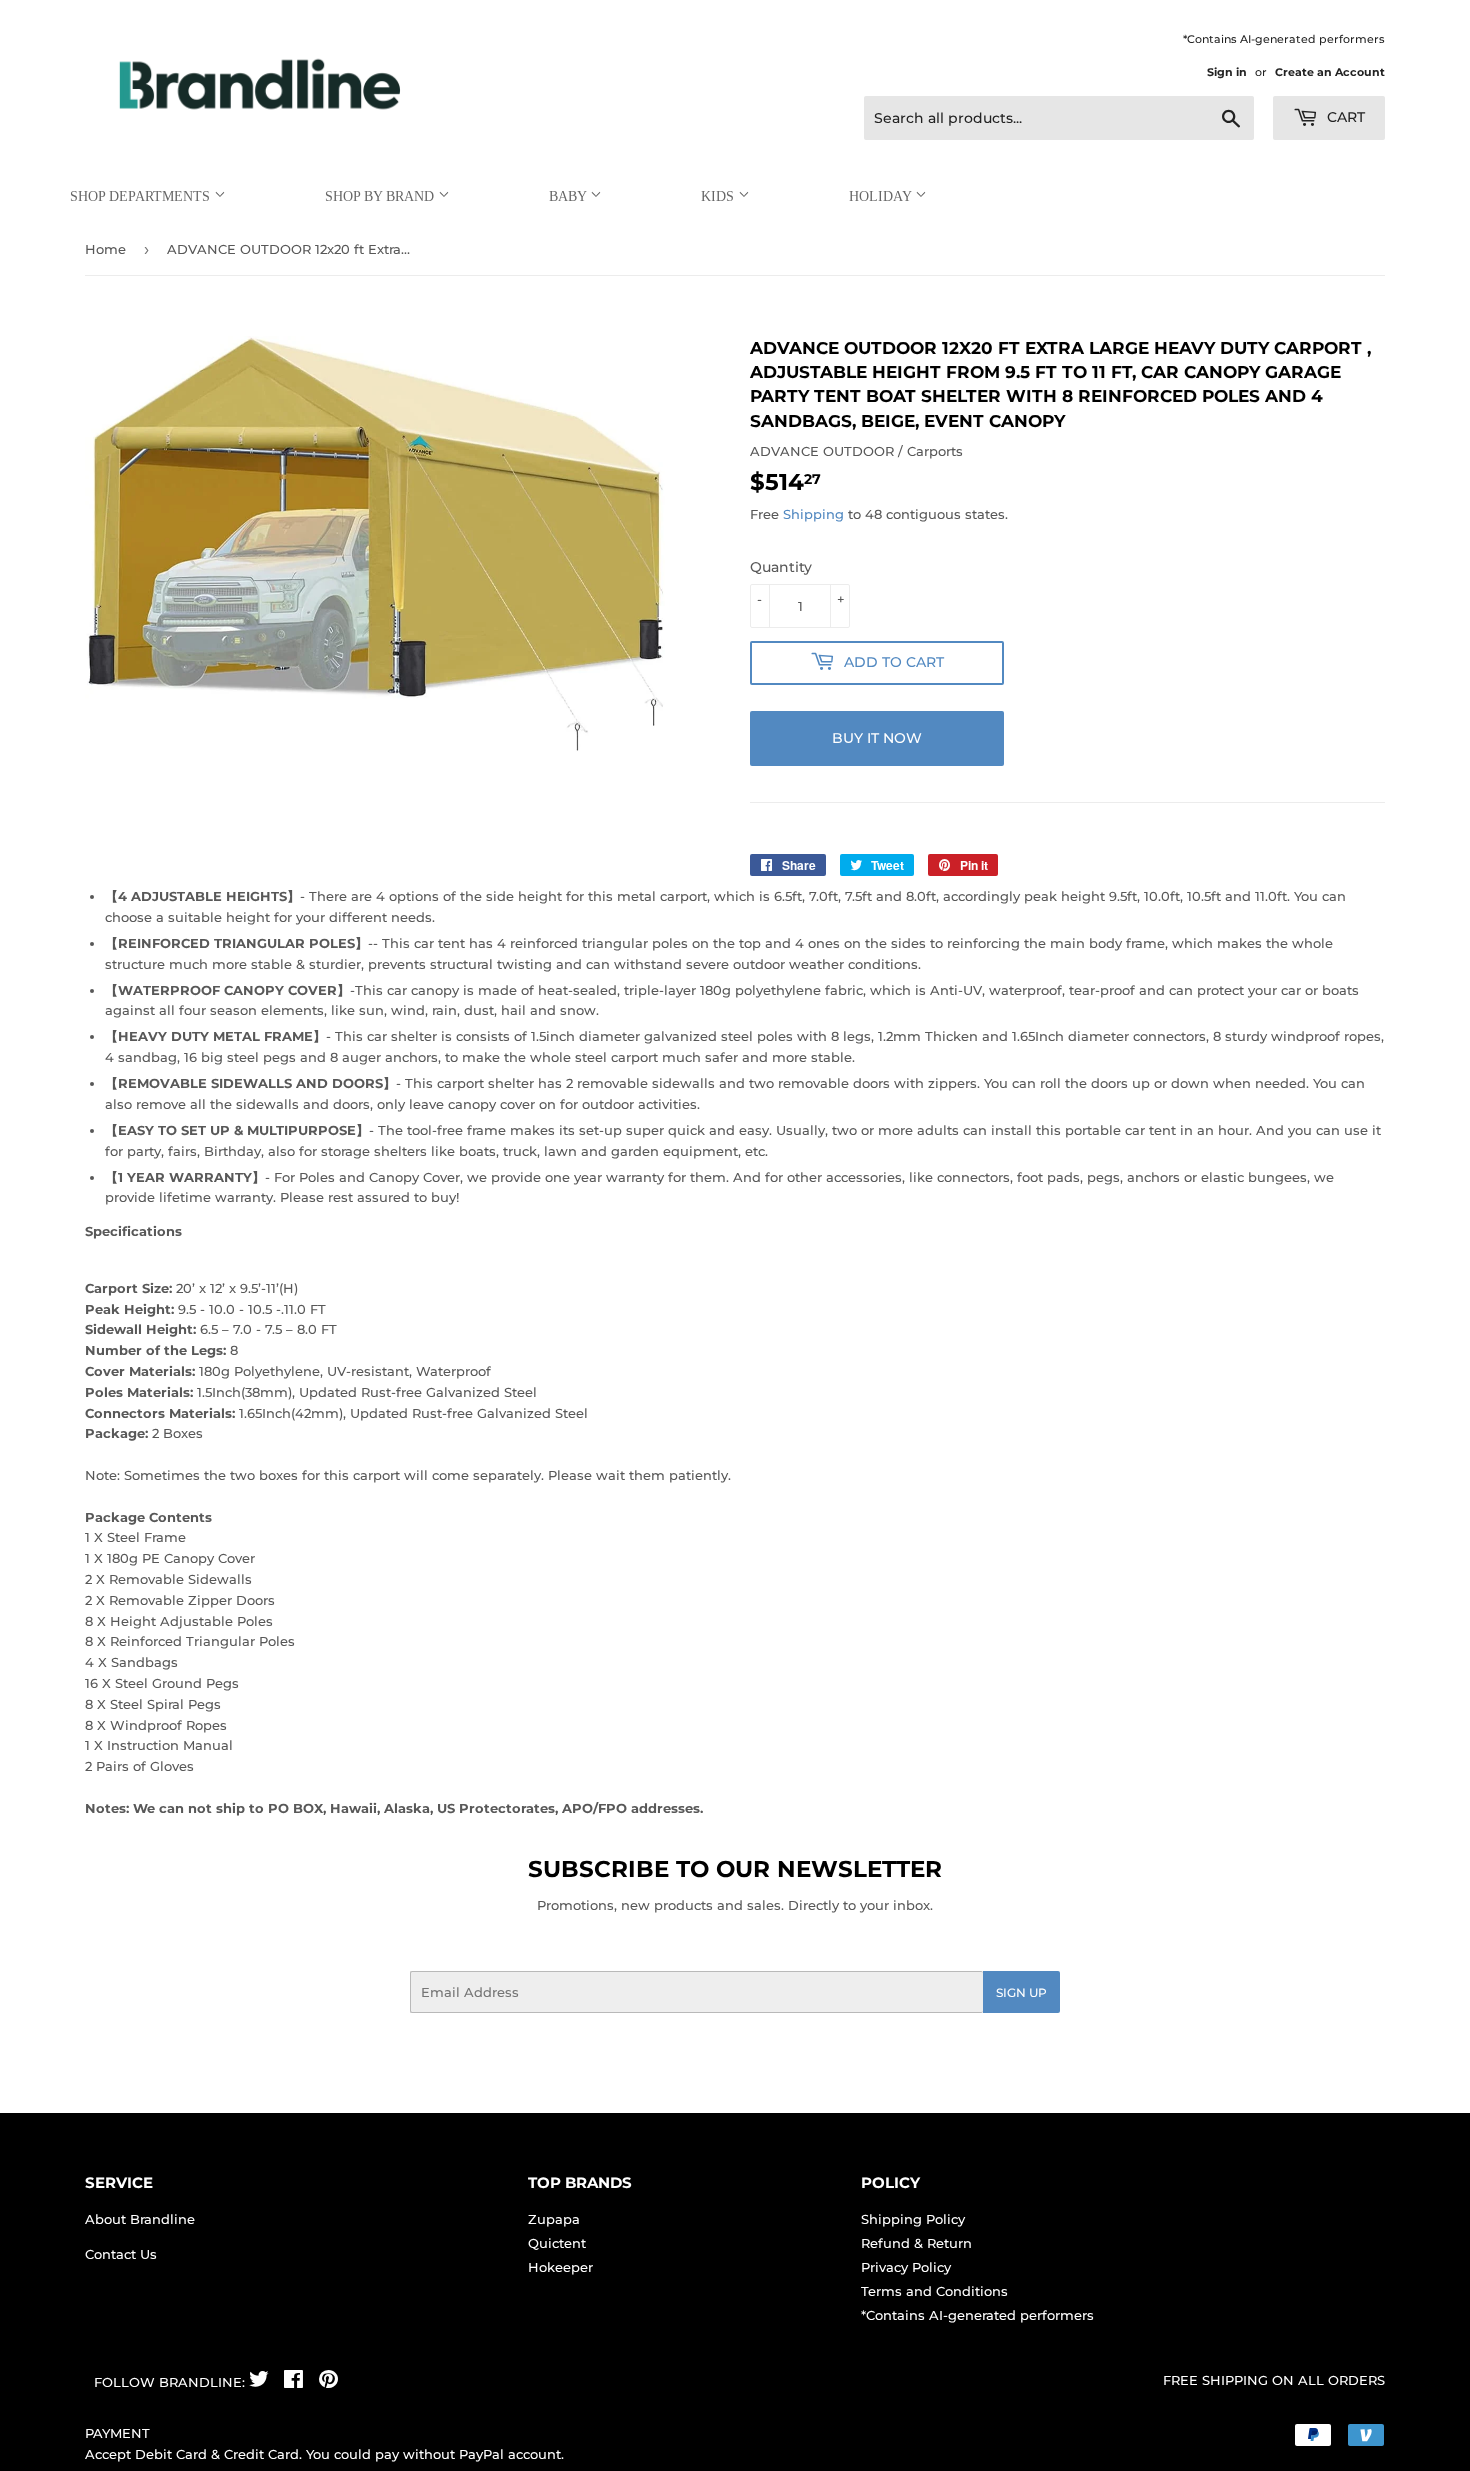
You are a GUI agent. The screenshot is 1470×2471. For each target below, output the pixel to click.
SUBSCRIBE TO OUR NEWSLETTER (735, 1869)
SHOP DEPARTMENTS (142, 196)
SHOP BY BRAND (381, 196)
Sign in (1227, 72)
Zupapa (554, 2219)
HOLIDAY (882, 196)
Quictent (557, 2243)
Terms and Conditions (934, 2291)
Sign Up (1021, 1992)
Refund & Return (916, 2243)
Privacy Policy (906, 2267)
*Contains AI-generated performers (977, 2315)
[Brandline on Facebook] (293, 2382)
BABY (569, 196)
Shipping (813, 514)
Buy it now (877, 738)
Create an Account (1330, 72)
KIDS (719, 196)
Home (105, 249)
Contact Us (121, 2254)
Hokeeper (560, 2267)
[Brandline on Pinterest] (328, 2382)
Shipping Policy (913, 2219)
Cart (1344, 117)
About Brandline (140, 2219)
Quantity (781, 567)
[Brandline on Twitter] (259, 2382)
